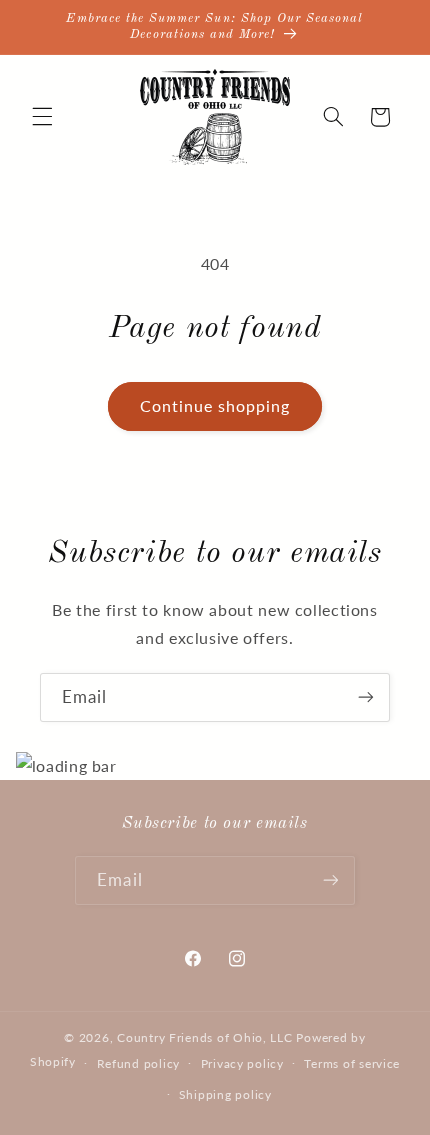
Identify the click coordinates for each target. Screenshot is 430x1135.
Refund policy (139, 1063)
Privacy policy (242, 1063)
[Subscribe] (366, 697)
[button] (42, 117)
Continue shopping (215, 405)
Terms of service (352, 1063)
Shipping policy (225, 1094)
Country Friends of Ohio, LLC (205, 1037)
